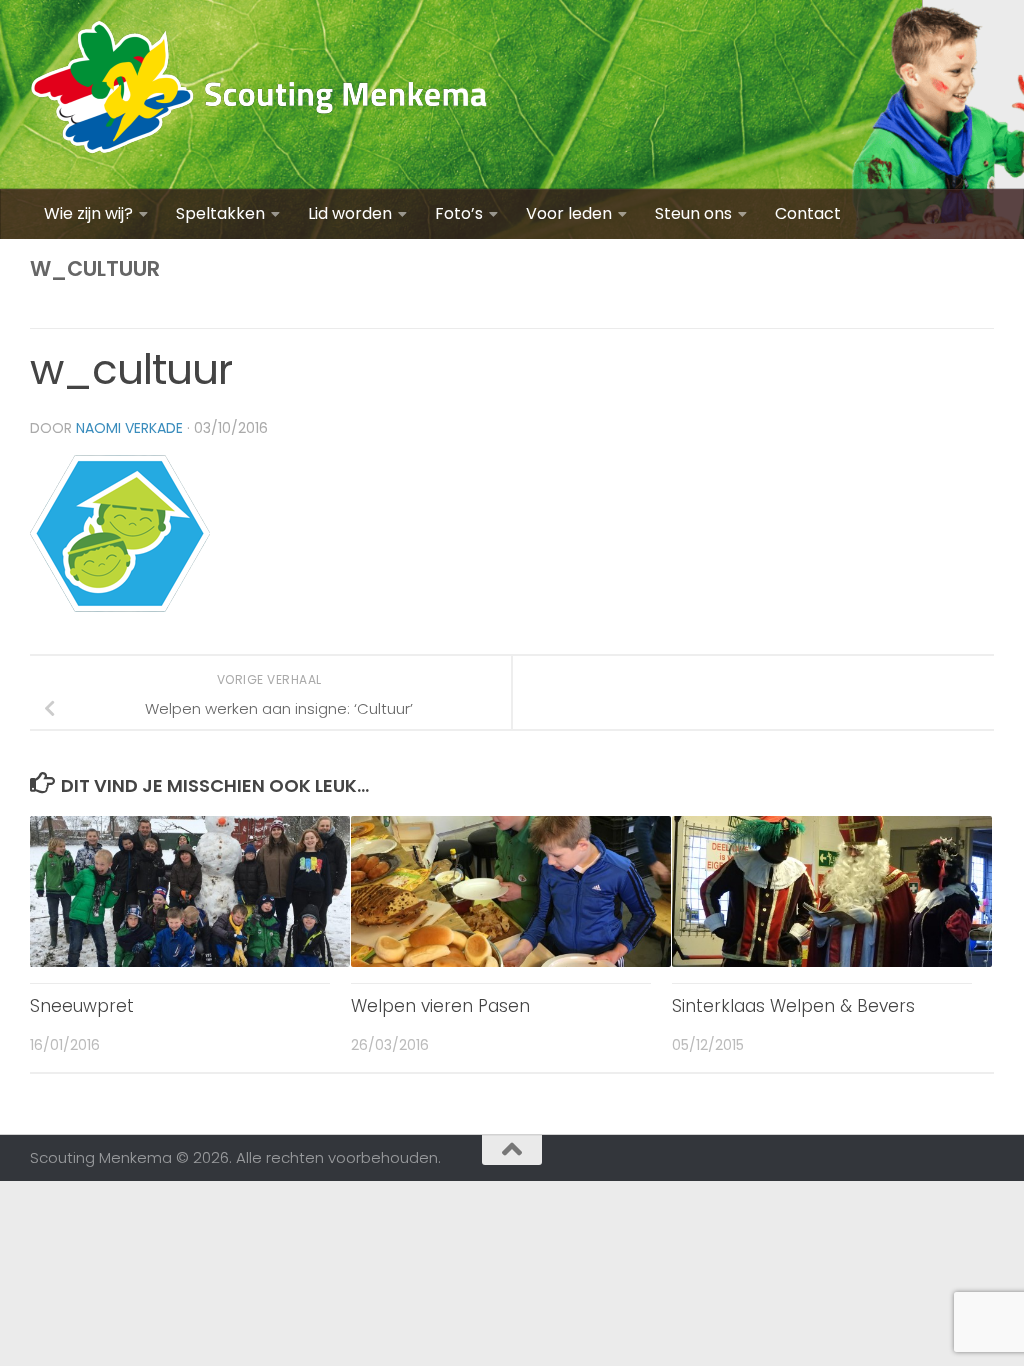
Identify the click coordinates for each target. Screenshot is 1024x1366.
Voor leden (569, 213)
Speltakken (220, 213)
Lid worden (350, 213)
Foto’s (459, 213)
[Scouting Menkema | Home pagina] (259, 94)
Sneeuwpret (82, 1006)
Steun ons (693, 213)
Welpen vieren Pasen (440, 1006)
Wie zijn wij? (88, 213)
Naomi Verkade (129, 428)
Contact (808, 213)
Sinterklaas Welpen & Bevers (793, 1006)
